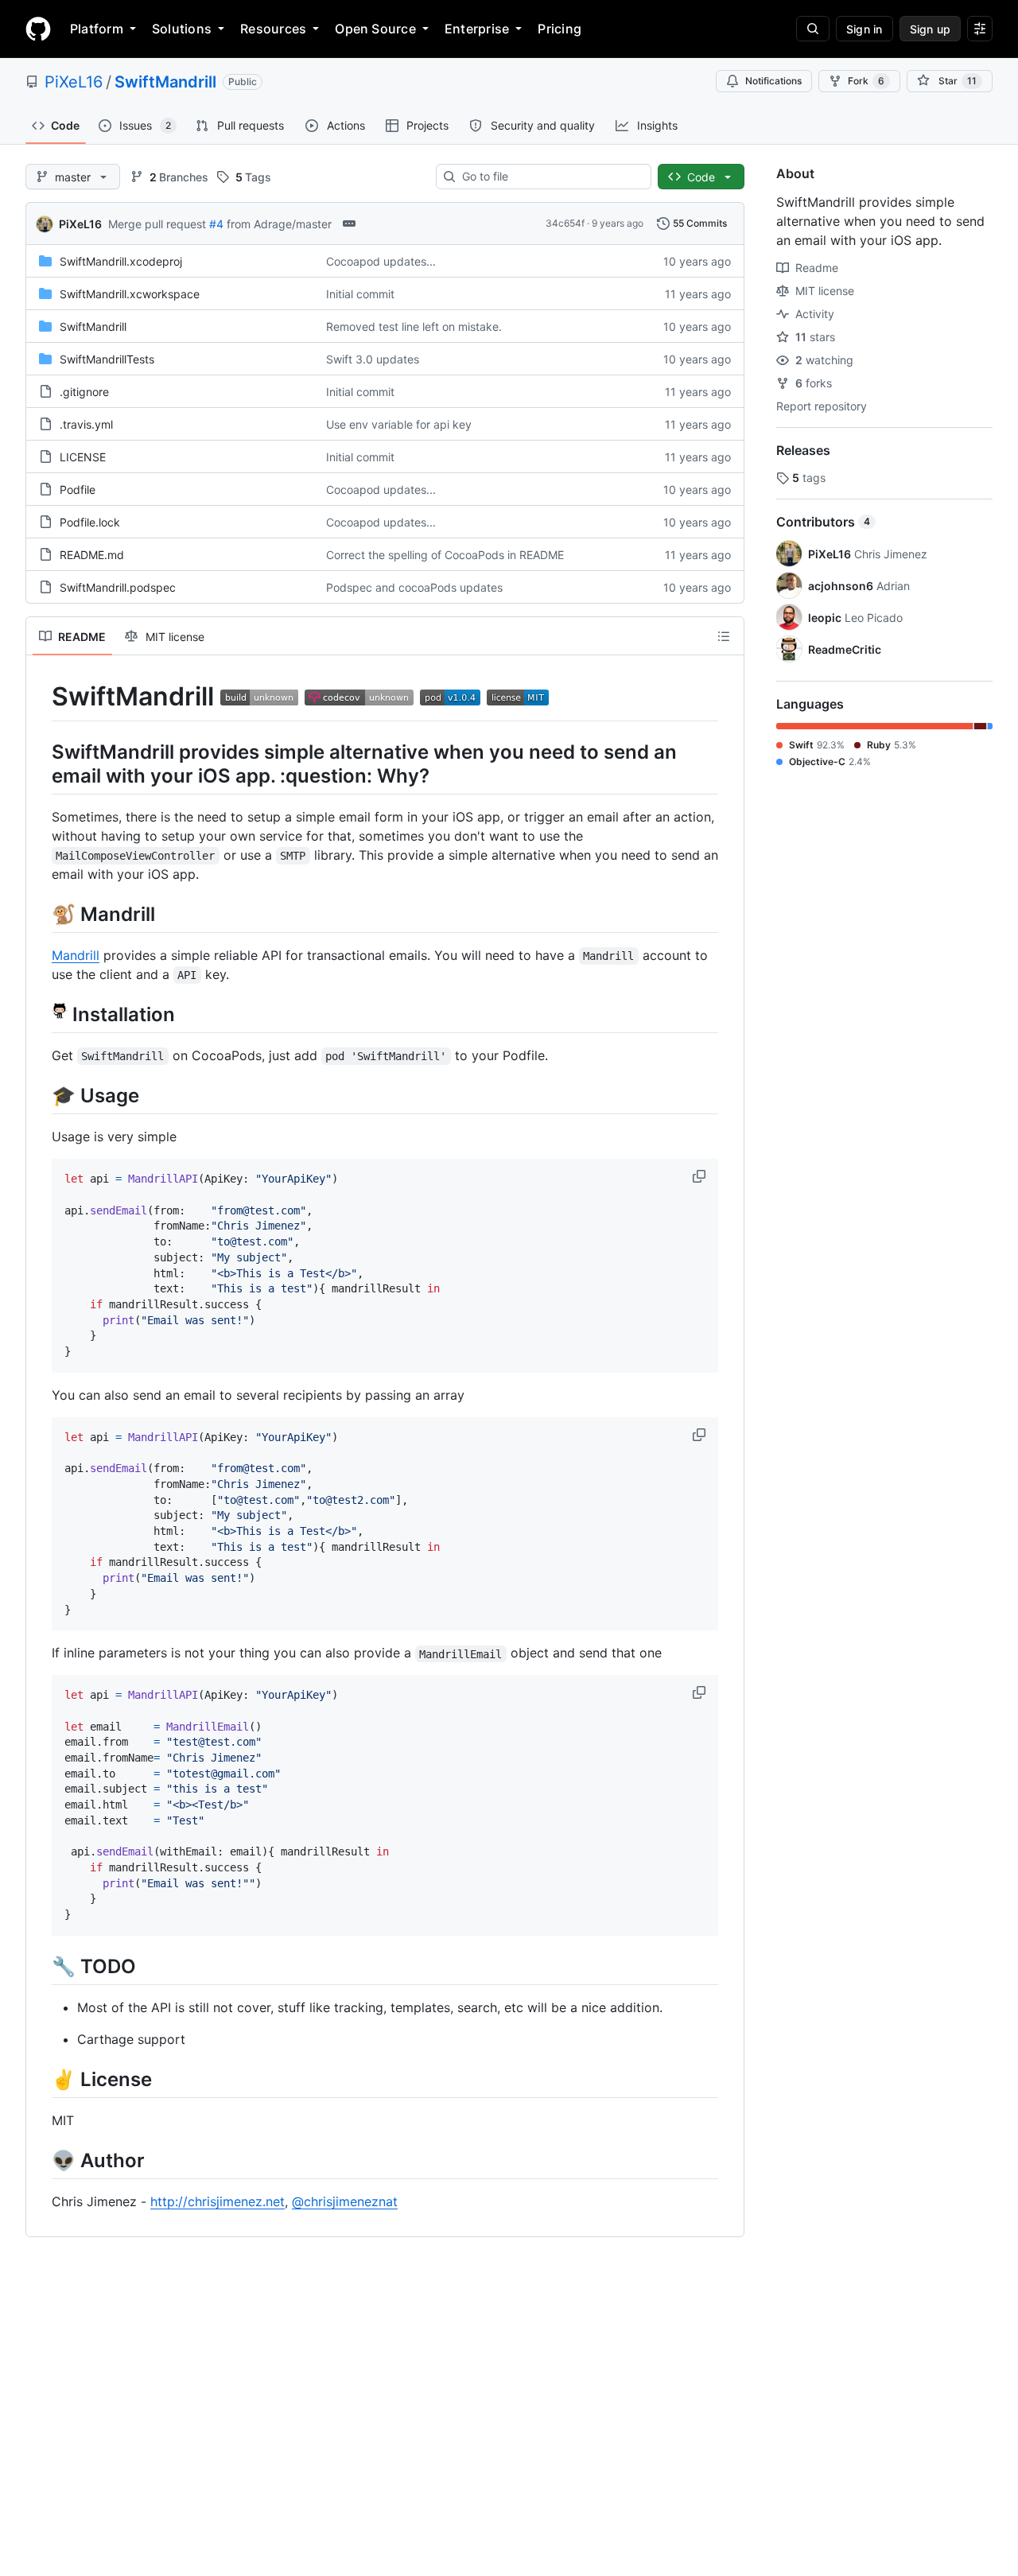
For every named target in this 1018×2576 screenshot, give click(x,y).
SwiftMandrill (165, 82)
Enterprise (477, 29)
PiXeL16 (74, 82)
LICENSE (83, 457)
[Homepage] (38, 29)
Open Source (375, 29)
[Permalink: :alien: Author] (41, 2160)
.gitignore (84, 392)
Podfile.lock (90, 522)
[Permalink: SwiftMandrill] (41, 697)
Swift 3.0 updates (373, 359)
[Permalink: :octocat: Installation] (41, 1014)
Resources (273, 29)
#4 (216, 224)
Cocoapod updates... (381, 261)
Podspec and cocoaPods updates (414, 587)
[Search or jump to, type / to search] (813, 29)
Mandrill (76, 955)
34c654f (565, 223)
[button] (701, 1176)
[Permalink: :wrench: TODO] (41, 1966)
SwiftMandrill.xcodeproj (121, 261)
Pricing (560, 29)
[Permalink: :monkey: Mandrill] (41, 914)
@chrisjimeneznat (345, 2201)
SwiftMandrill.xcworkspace (130, 294)
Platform (97, 29)
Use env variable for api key (399, 424)
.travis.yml (86, 424)
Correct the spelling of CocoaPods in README (445, 555)
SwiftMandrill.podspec (118, 587)
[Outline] (724, 636)
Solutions (182, 29)
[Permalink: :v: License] (41, 2079)
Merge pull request (157, 224)
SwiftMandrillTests (107, 359)
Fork (866, 81)
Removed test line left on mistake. (414, 326)
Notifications (773, 81)
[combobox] (550, 177)
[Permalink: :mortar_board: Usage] (41, 1095)
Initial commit (360, 294)
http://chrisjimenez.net (218, 2201)
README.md (92, 555)
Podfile (78, 490)
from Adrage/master (279, 224)
